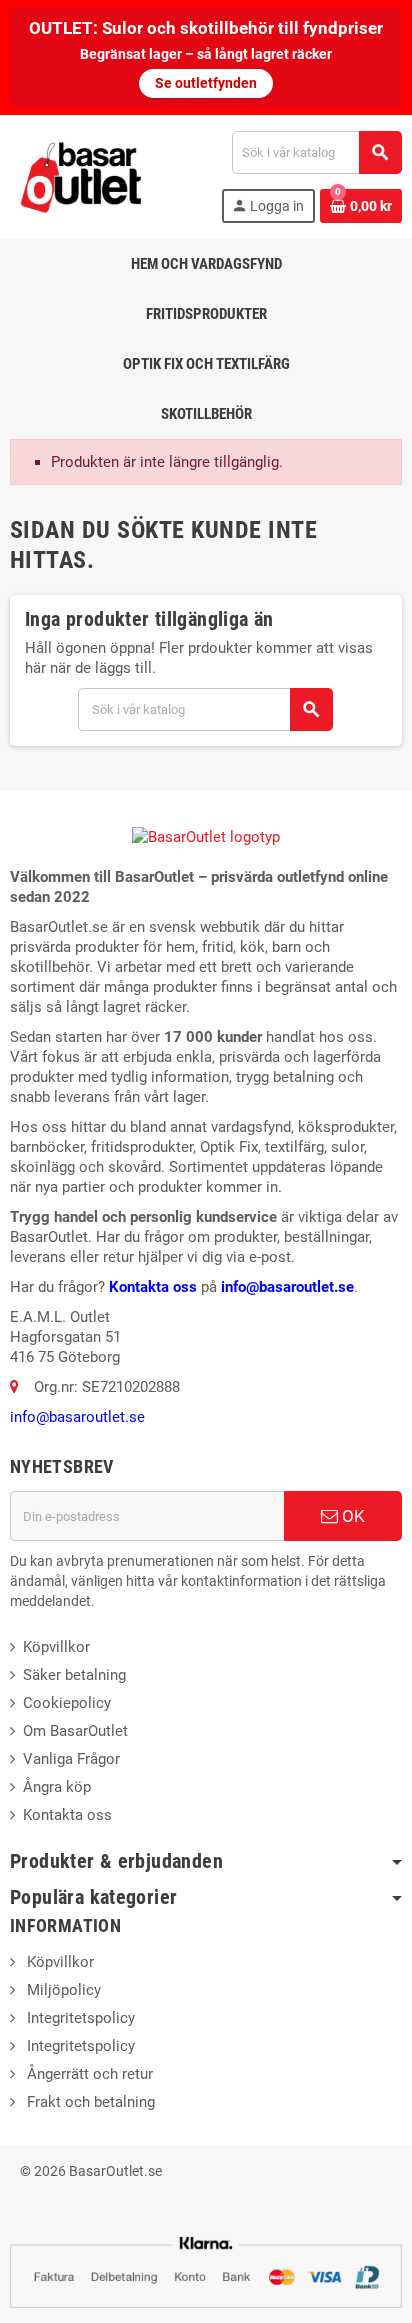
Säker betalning (74, 1675)
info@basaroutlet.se (287, 1287)
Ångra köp (57, 1787)
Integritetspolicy (79, 2018)
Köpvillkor (56, 1647)
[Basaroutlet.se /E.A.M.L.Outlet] (83, 176)
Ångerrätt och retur (88, 2074)
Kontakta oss (153, 1287)
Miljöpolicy (62, 1990)
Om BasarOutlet (75, 1731)
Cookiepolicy (67, 1703)
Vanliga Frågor (71, 1759)
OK (351, 1516)
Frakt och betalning (89, 2102)
